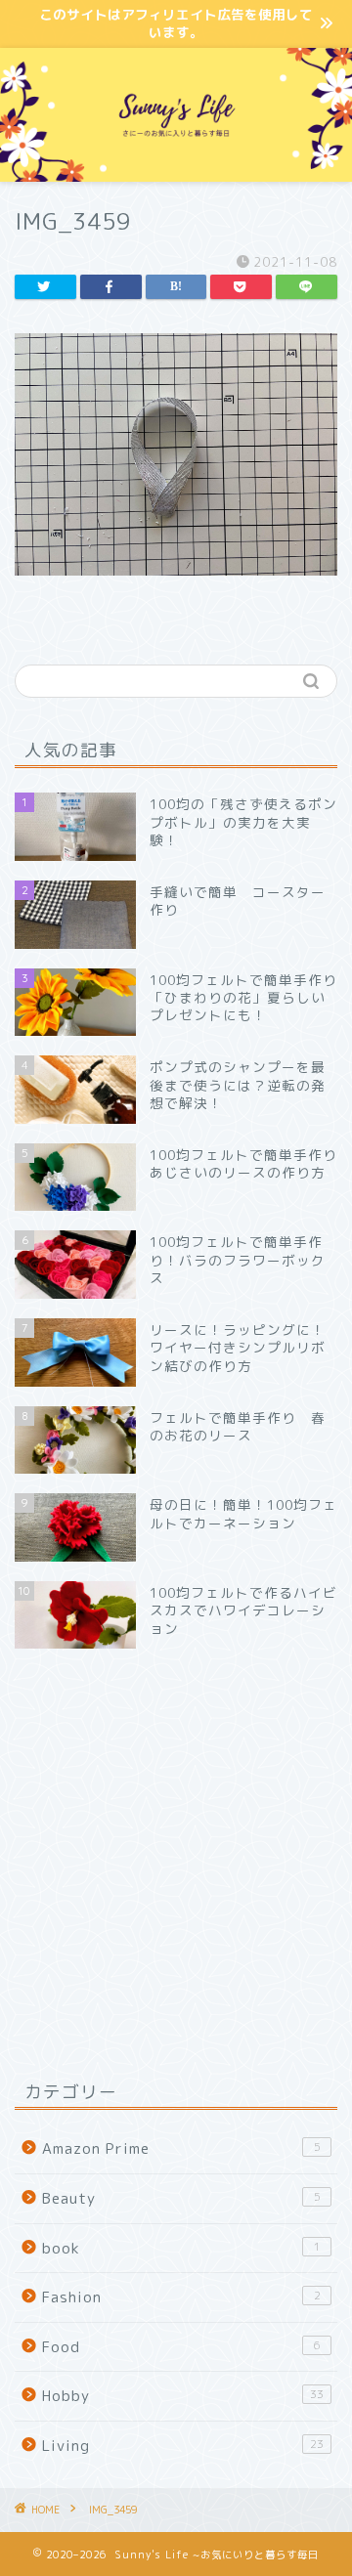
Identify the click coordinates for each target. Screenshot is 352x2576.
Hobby (183, 2396)
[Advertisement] (176, 1864)
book (181, 2248)
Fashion (181, 2297)
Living (183, 2446)
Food (181, 2347)
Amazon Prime (181, 2148)
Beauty (181, 2198)
